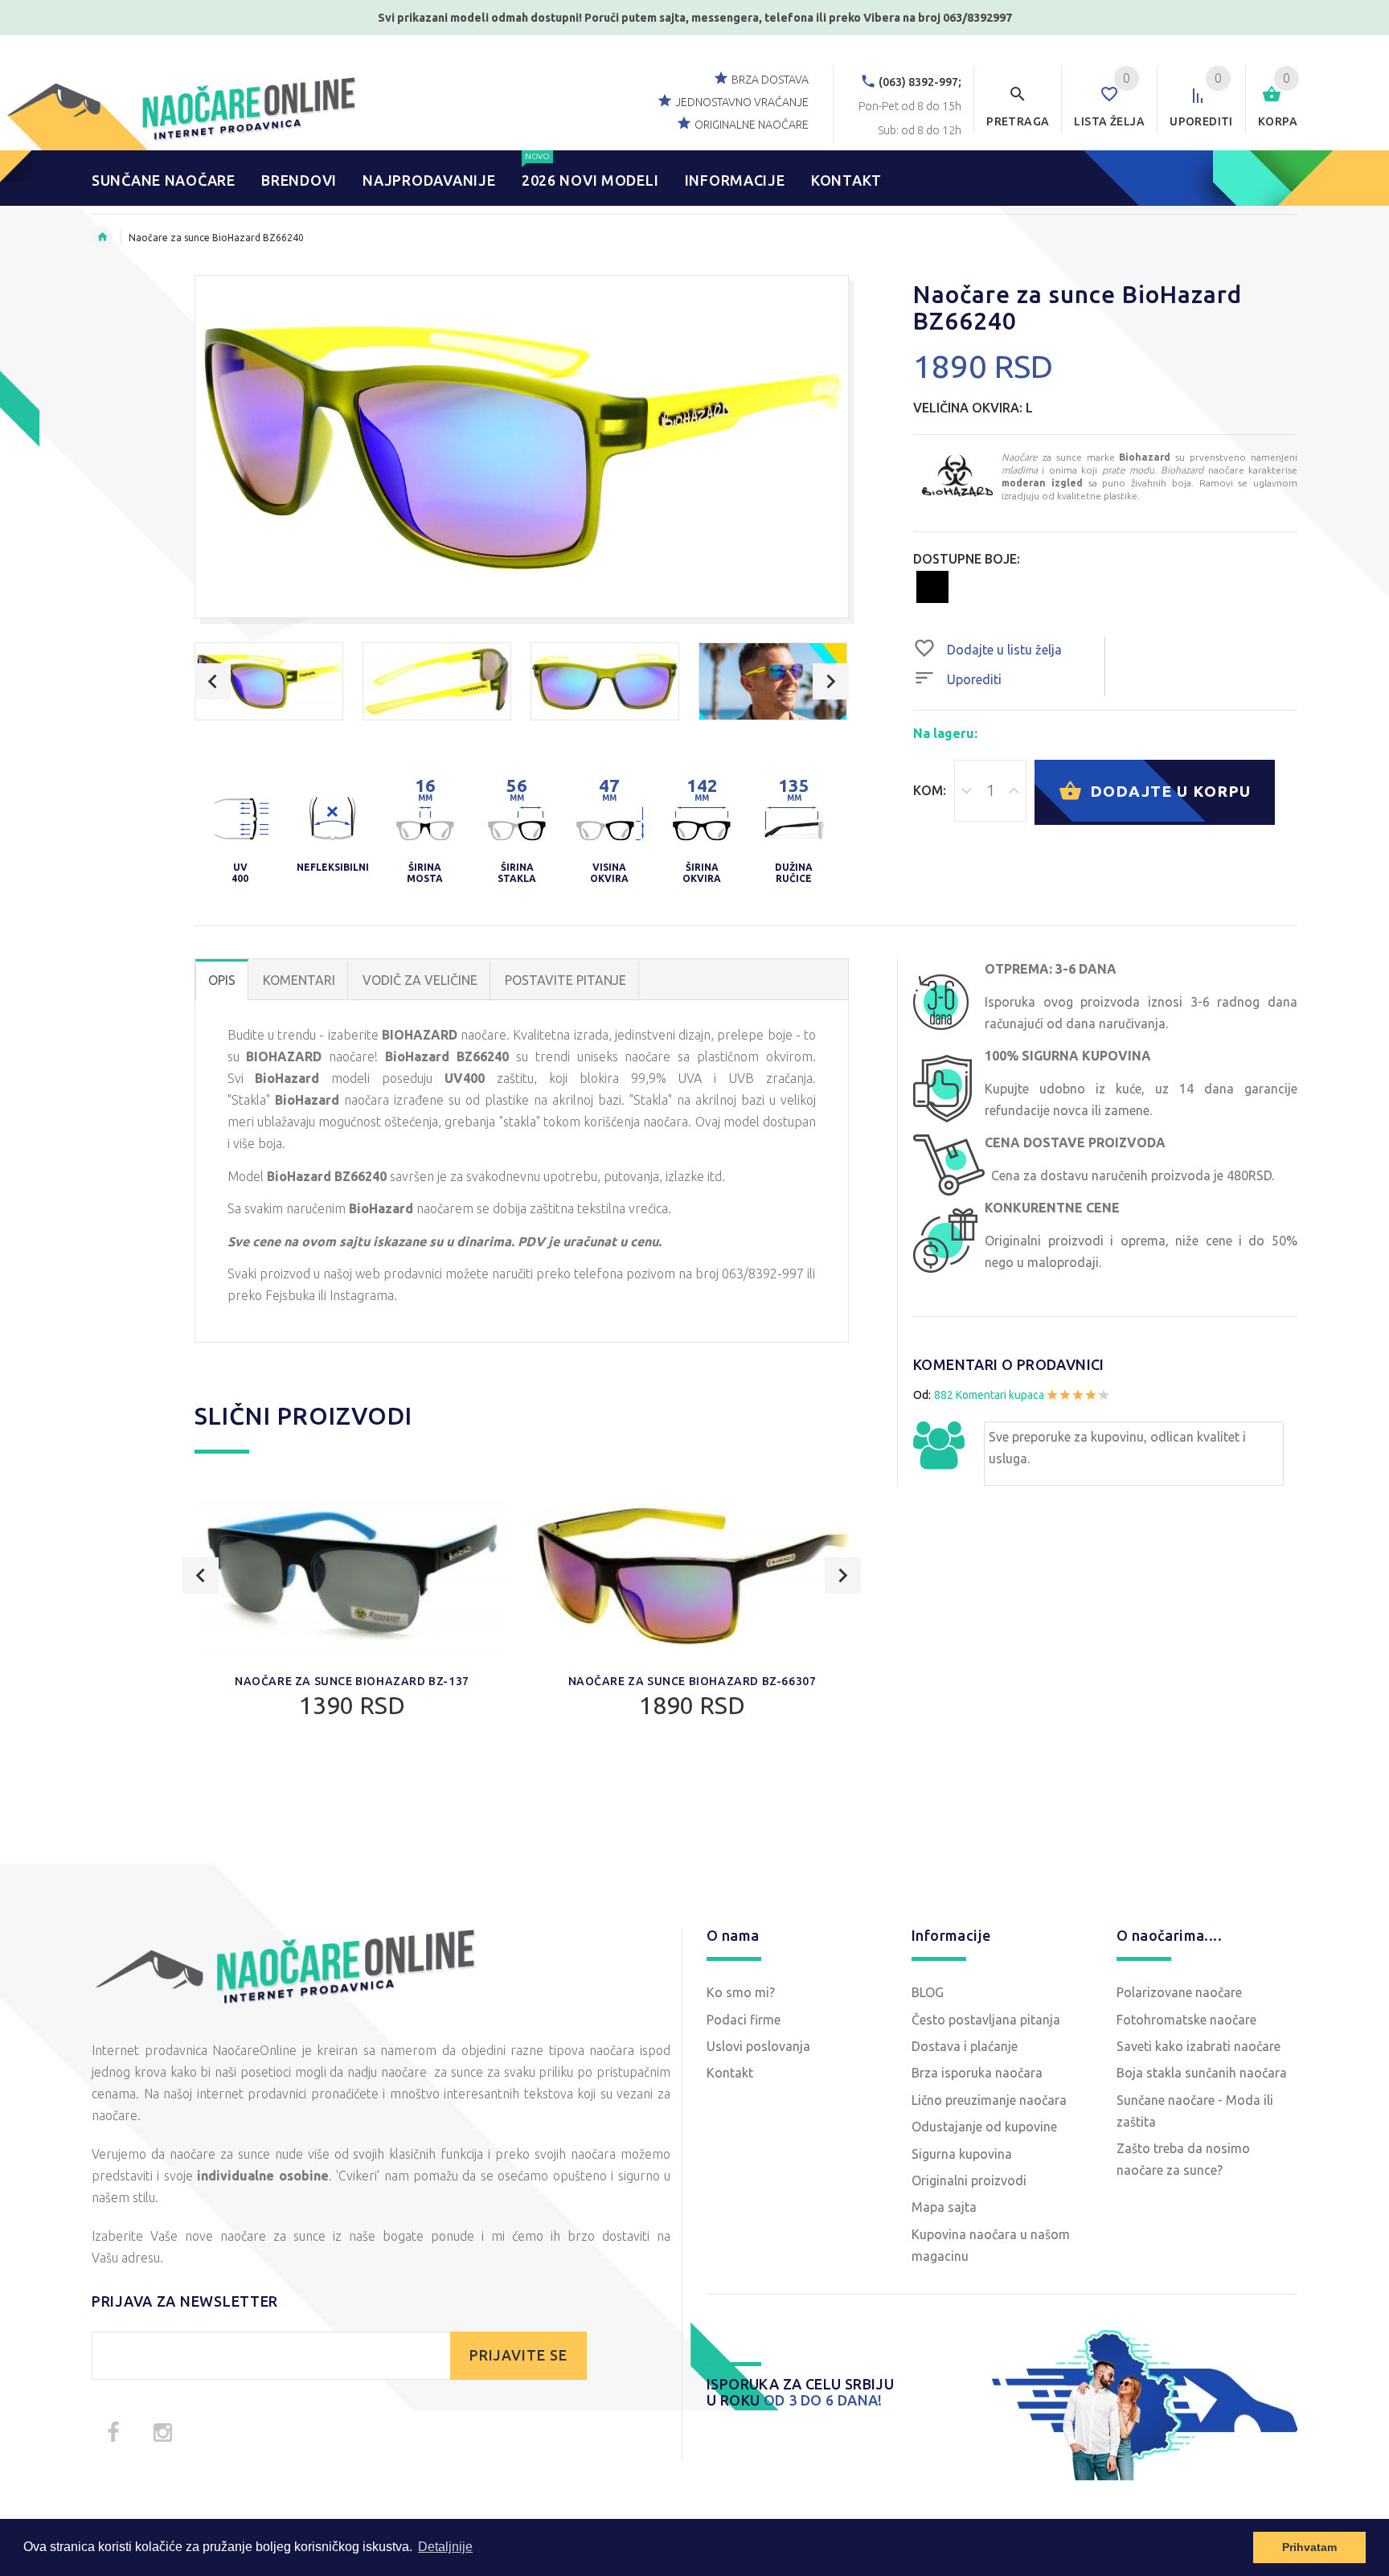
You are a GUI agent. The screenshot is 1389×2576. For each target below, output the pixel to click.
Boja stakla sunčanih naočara (1202, 2073)
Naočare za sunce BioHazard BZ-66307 (692, 1681)
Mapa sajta (944, 2207)
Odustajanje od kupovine (984, 2127)
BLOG (928, 1992)
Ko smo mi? (741, 1992)
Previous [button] (213, 681)
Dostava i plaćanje (965, 2046)
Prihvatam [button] (1309, 2547)
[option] (269, 681)
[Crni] (932, 586)
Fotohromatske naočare (1186, 2020)
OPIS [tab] (222, 980)
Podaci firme (744, 2020)
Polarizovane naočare (1179, 1992)
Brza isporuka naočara (977, 2073)
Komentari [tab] (299, 980)
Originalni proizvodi (969, 2180)
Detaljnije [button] (445, 2547)
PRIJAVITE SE (518, 2355)
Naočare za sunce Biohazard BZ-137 (352, 1681)
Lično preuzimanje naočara (989, 2100)
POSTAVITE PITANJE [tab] (565, 980)
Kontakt (730, 2073)
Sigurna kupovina (962, 2154)
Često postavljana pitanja (986, 2020)
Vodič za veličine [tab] (420, 980)
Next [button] (831, 681)
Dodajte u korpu (1168, 790)
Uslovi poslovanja (758, 2046)
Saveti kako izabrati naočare (1198, 2046)
